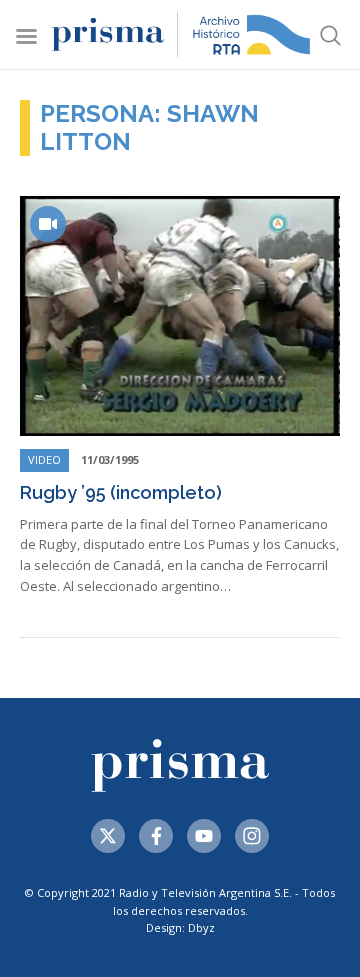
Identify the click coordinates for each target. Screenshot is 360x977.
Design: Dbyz (180, 927)
